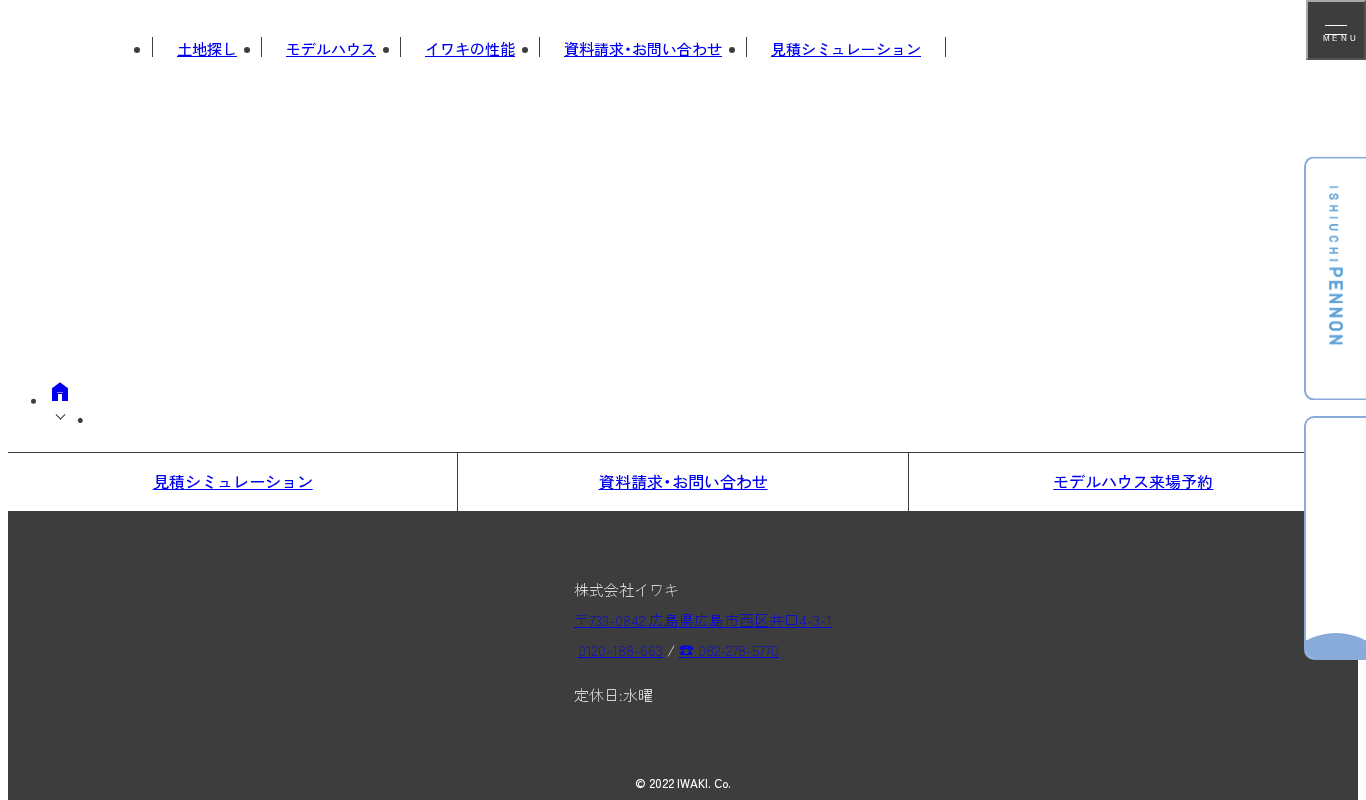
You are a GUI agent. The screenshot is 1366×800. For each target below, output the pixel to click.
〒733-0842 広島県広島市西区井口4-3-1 (703, 619)
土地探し (207, 48)
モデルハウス (331, 48)
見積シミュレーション (846, 48)
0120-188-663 (620, 649)
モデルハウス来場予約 (1133, 481)
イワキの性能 (470, 48)
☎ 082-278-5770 (729, 649)
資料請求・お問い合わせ (643, 48)
